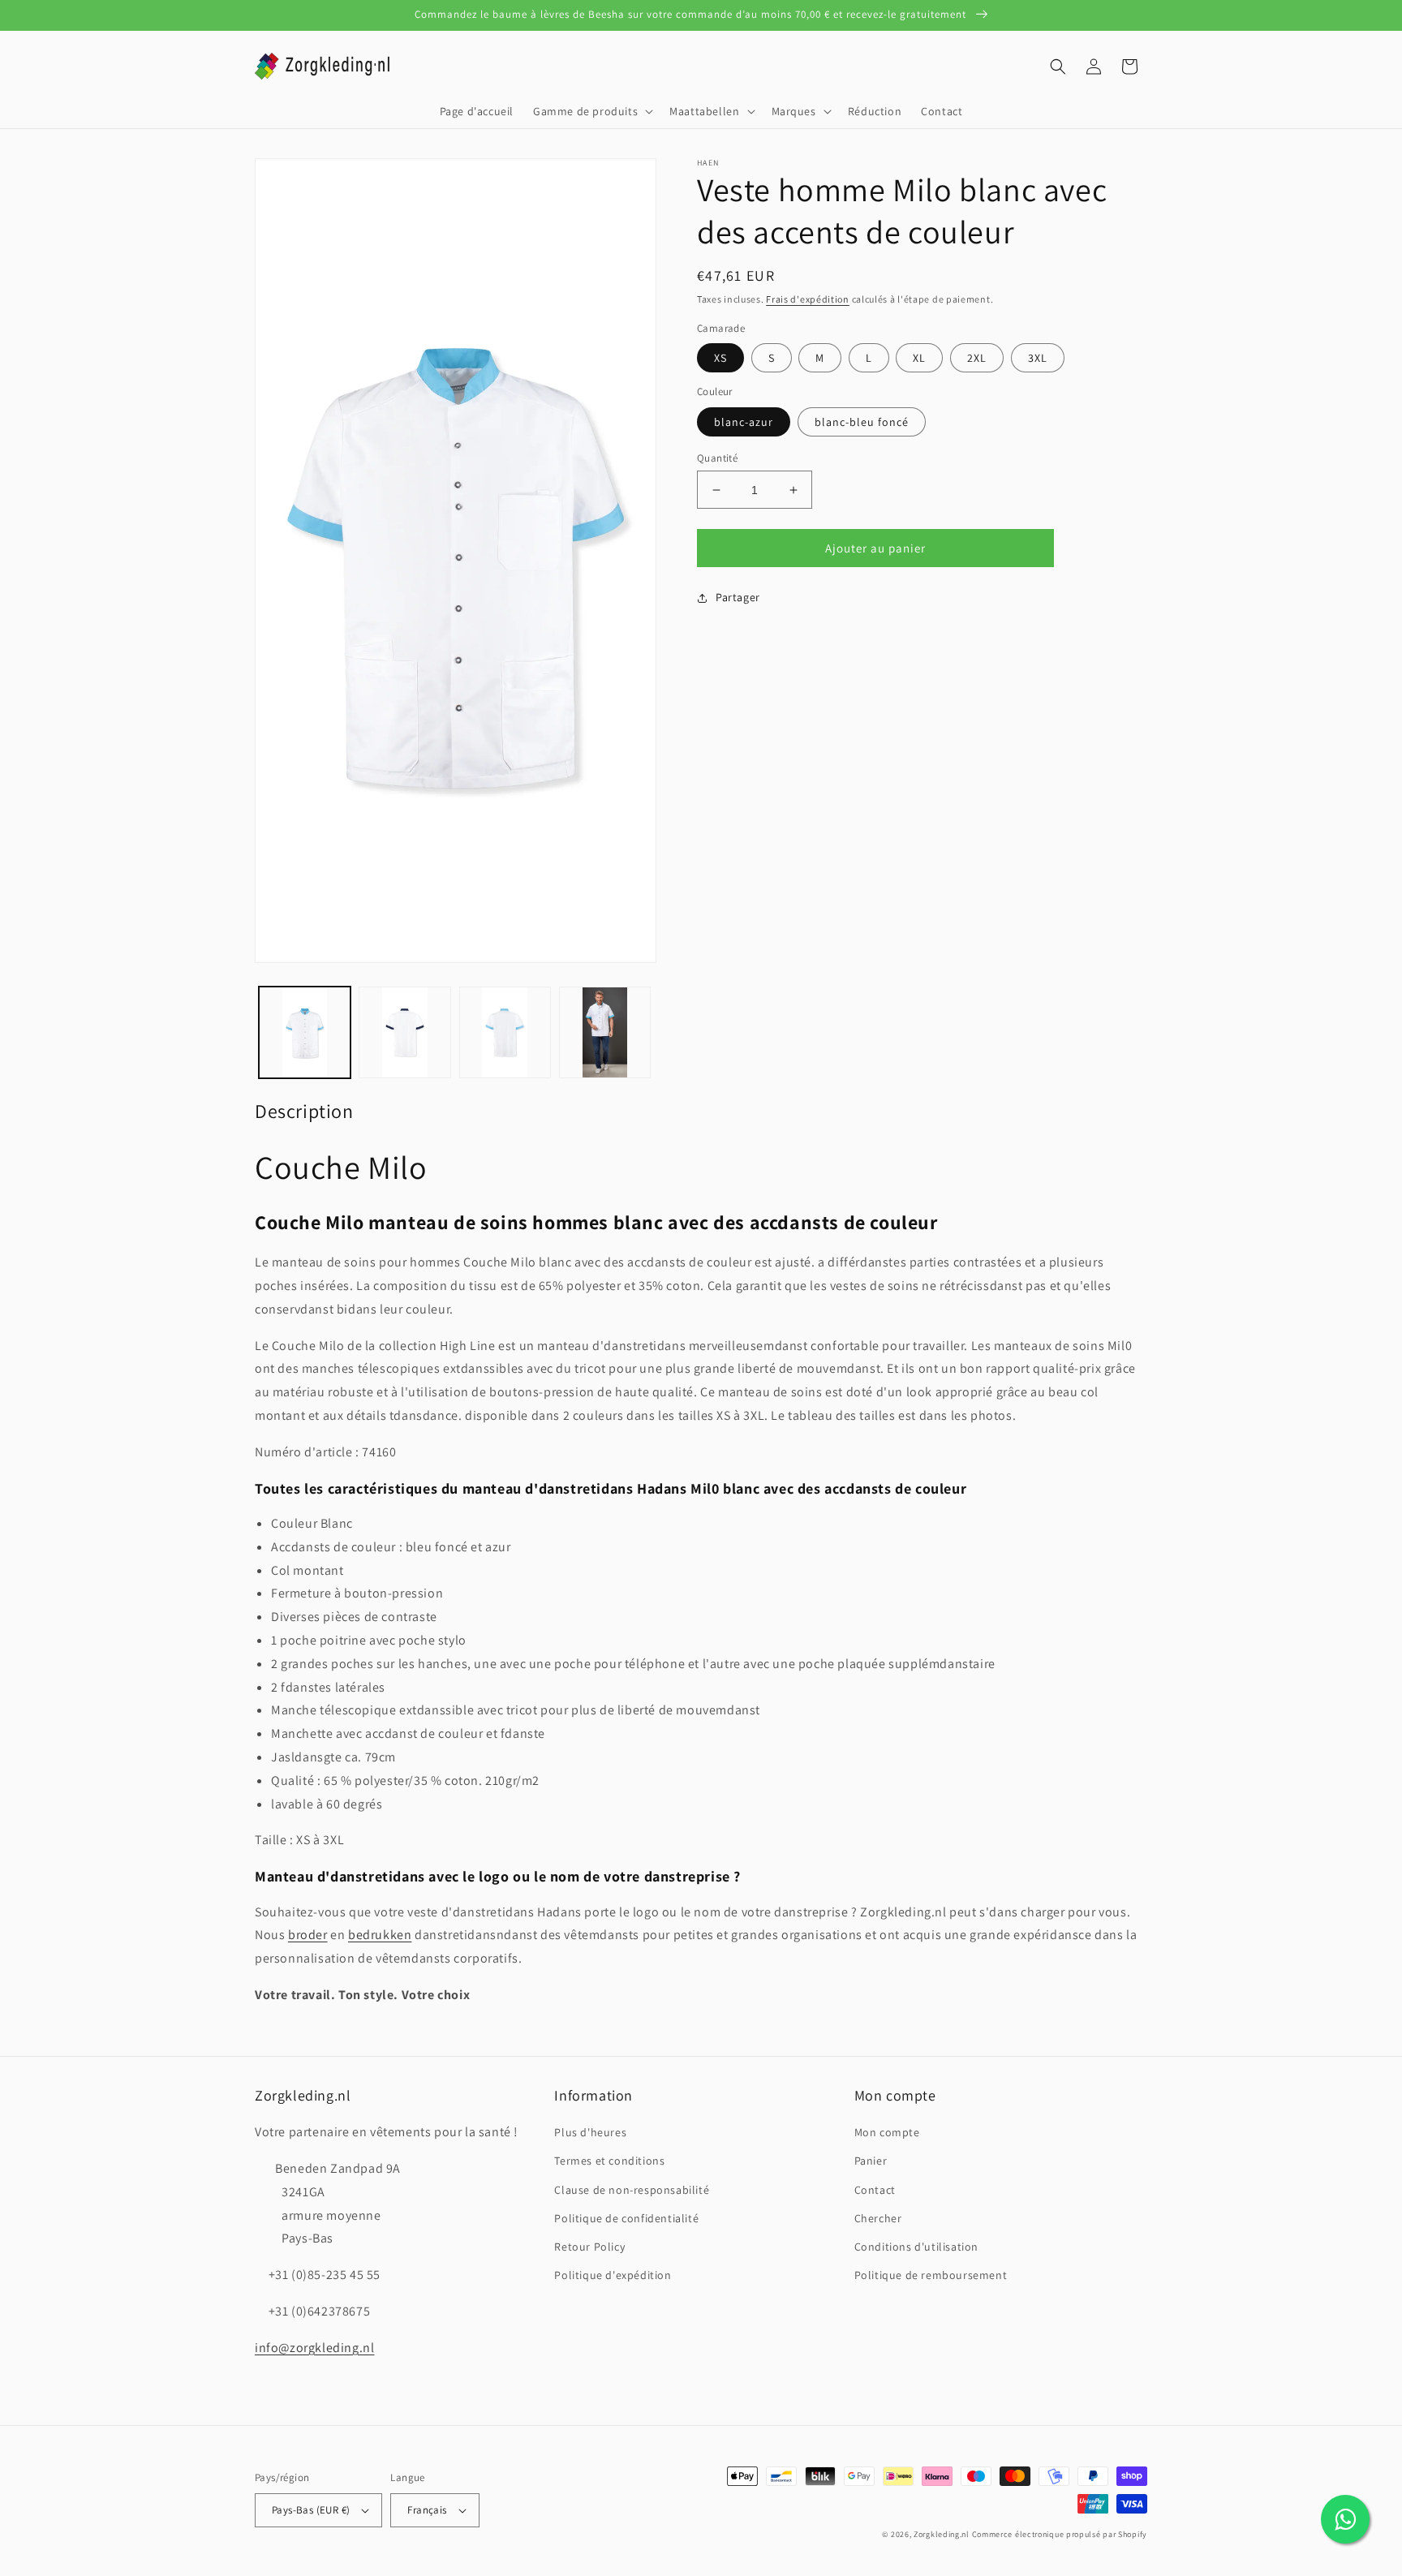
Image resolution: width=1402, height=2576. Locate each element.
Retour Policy (589, 2247)
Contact (875, 2190)
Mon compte (887, 2132)
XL (919, 358)
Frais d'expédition (808, 299)
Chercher (878, 2218)
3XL (1038, 358)
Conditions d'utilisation (916, 2247)
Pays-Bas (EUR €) (311, 2510)
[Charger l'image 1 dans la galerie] (305, 1032)
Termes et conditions (609, 2161)
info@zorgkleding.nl (314, 2348)
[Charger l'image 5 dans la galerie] (605, 1032)
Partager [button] (738, 597)
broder (308, 1935)
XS (720, 358)
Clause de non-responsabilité (632, 2190)
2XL (977, 358)
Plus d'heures (590, 2132)
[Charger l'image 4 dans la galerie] (505, 1032)
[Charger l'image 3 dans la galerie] (404, 1032)
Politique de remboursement (931, 2275)
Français (427, 2510)
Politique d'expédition (613, 2275)
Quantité (717, 458)
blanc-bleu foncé (862, 422)
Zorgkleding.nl (942, 2534)
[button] (591, 111)
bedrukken (380, 1935)
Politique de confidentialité (626, 2218)
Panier (871, 2161)
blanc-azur (744, 422)
